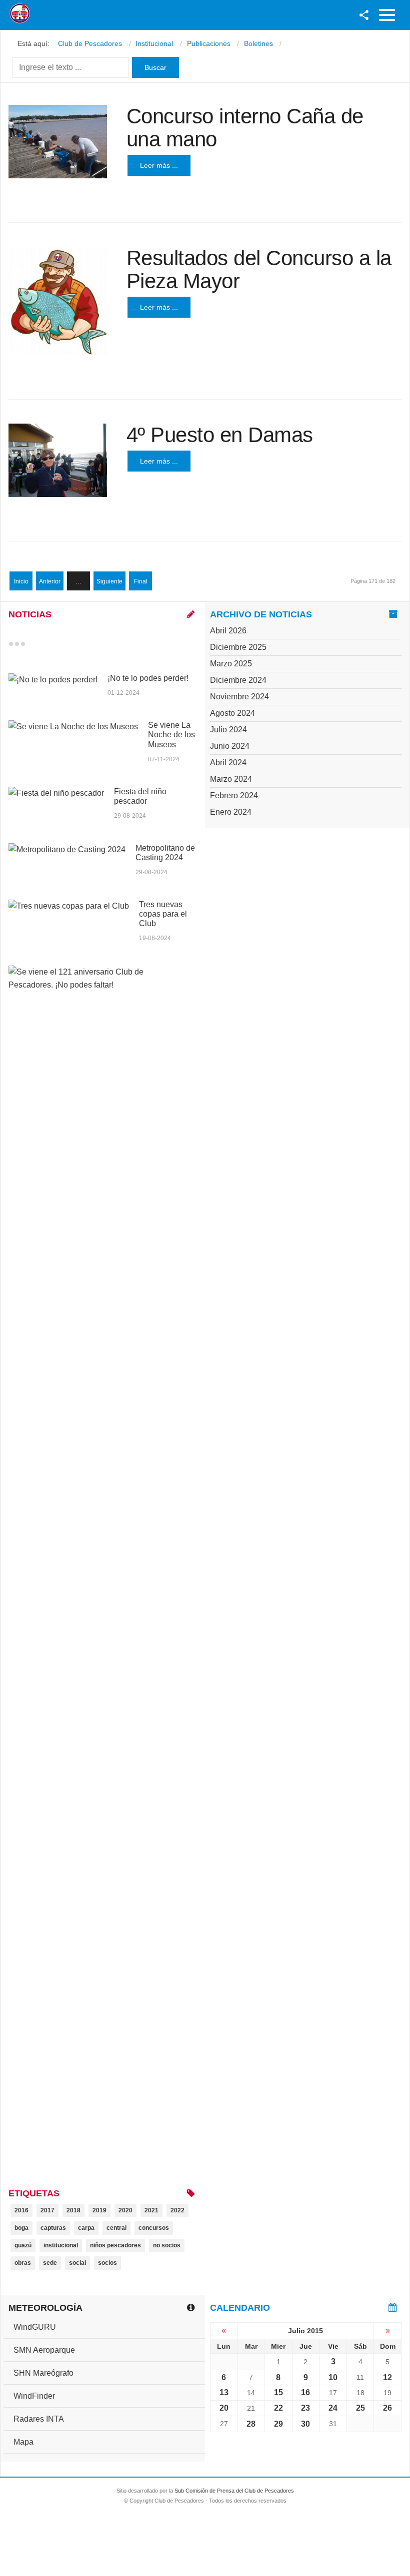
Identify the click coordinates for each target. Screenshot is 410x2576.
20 (224, 2408)
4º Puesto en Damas (220, 435)
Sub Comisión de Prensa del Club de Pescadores (234, 2491)
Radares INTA (39, 2419)
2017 (47, 2210)
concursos (154, 2228)
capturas (53, 2228)
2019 (99, 2210)
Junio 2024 (230, 746)
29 (278, 2424)
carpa (86, 2228)
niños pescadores (115, 2245)
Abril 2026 (228, 631)
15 (278, 2392)
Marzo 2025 (231, 664)
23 (305, 2408)
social (77, 2263)
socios (107, 2263)
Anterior (50, 581)
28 (251, 2424)
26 (387, 2408)
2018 (73, 2210)
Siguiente (109, 581)
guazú (23, 2245)
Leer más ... (159, 165)
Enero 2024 (231, 812)
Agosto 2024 (232, 713)
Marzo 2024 (231, 779)
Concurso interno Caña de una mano (245, 128)
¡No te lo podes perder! (148, 678)
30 (305, 2424)
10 (333, 2377)
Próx (41, 644)
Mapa (23, 2442)
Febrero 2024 (234, 795)
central (116, 2228)
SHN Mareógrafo (43, 2373)
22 (278, 2408)
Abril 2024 (228, 763)
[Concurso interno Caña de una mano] (58, 142)
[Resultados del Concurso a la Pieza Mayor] (58, 301)
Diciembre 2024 (238, 680)
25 (360, 2408)
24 (333, 2408)
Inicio (21, 581)
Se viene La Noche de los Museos (171, 735)
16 (305, 2392)
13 (224, 2392)
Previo (32, 644)
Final (141, 581)
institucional (61, 2245)
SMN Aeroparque (44, 2350)
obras (23, 2263)
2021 (151, 2210)
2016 (21, 2210)
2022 (177, 2210)
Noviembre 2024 (239, 697)
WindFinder (34, 2396)
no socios (167, 2245)
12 (387, 2377)
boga (21, 2228)
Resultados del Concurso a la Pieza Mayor (259, 269)
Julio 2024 (228, 730)
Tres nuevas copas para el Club (163, 914)
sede (50, 2263)
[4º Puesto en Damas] (58, 460)
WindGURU (35, 2327)
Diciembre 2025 (238, 647)
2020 (125, 2210)
